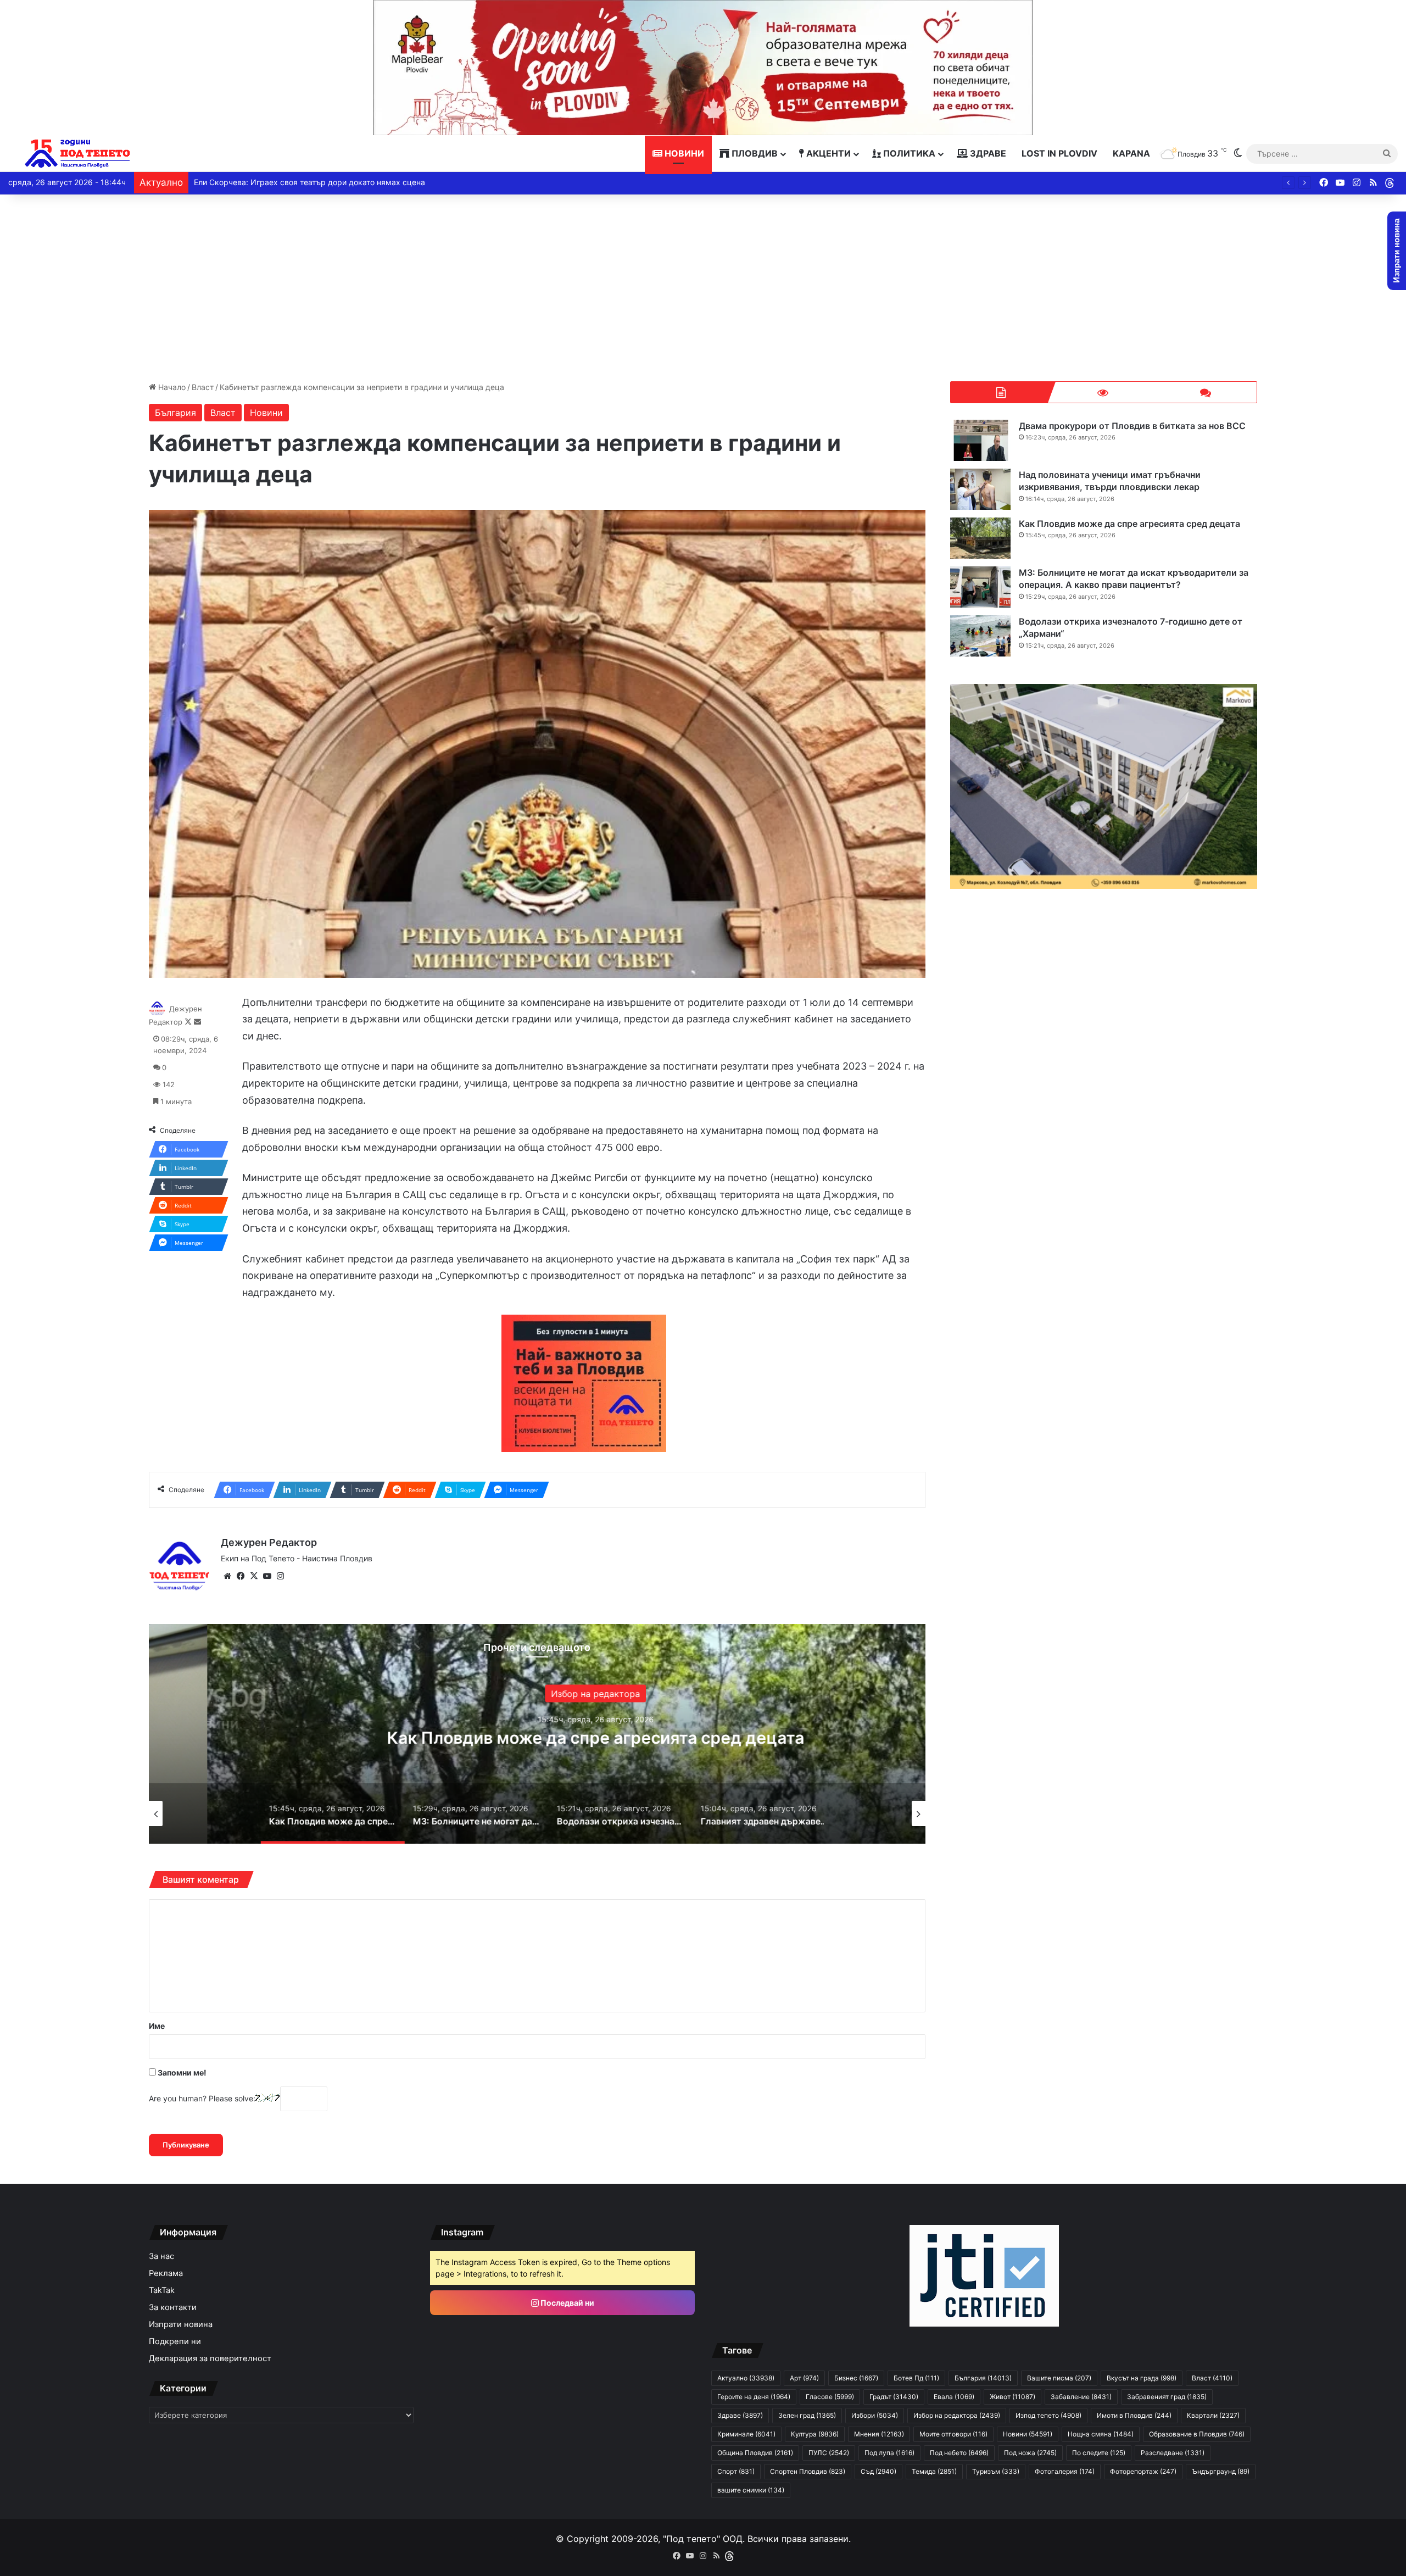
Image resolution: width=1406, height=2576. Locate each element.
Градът (894, 2397)
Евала (954, 2397)
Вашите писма (1059, 2378)
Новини (683, 153)
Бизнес (856, 2378)
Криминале (746, 2434)
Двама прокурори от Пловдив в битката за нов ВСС (1132, 426)
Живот (1012, 2397)
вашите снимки (751, 2490)
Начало (171, 387)
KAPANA (1131, 153)
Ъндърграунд (1221, 2471)
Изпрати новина (181, 2324)
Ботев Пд (916, 2378)
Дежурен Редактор (269, 1542)
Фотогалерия (1065, 2471)
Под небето (959, 2453)
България (175, 413)
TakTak (162, 2290)
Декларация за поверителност (210, 2358)
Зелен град (807, 2415)
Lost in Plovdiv (1059, 153)
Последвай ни (567, 2303)
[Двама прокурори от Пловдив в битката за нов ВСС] (980, 440)
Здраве (987, 153)
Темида (934, 2471)
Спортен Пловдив (808, 2471)
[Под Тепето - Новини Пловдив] (78, 154)
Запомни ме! (181, 2073)
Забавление (1081, 2397)
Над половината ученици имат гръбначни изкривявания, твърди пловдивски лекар (1110, 481)
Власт (203, 387)
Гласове (830, 2397)
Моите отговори (953, 2434)
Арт (804, 2378)
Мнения (879, 2434)
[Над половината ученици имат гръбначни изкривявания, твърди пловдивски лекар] (980, 489)
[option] (537, 1734)
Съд (878, 2471)
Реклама (166, 2273)
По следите (1099, 2453)
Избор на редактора (957, 2415)
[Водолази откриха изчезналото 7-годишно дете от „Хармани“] (980, 636)
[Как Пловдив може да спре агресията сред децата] (980, 538)
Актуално (746, 2378)
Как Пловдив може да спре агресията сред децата (1129, 524)
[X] (254, 1576)
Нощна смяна (1101, 2434)
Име (157, 2026)
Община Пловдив (755, 2453)
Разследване (1173, 2453)
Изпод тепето (1048, 2415)
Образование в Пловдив (1197, 2434)
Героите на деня (754, 2397)
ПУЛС (829, 2453)
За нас (161, 2256)
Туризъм (996, 2471)
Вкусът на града (1142, 2378)
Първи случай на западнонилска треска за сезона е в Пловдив (322, 182)
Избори (875, 2415)
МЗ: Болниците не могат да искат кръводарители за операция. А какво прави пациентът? (537, 1737)
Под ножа (1030, 2453)
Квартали (1213, 2415)
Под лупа (889, 2453)
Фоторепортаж (1143, 2471)
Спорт (736, 2471)
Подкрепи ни (175, 2341)
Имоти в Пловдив (1134, 2415)
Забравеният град (1167, 2397)
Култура (815, 2434)
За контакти (173, 2307)
